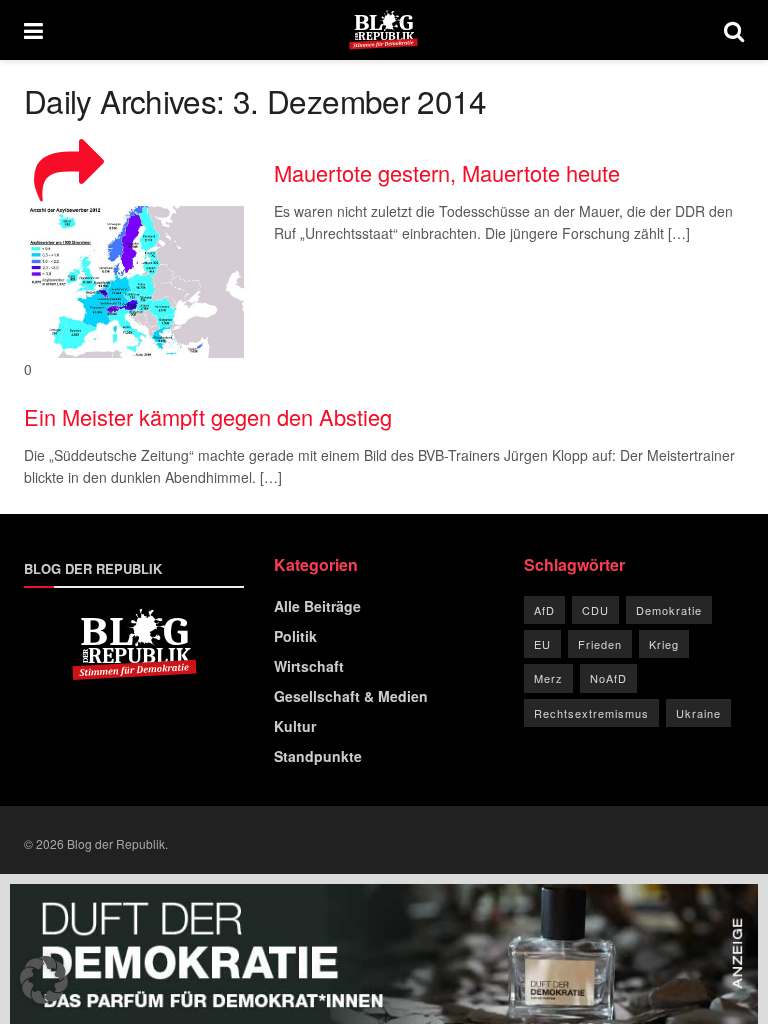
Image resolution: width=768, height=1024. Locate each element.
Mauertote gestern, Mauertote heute (447, 172)
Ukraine (698, 713)
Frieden (600, 644)
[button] (44, 980)
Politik (295, 636)
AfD (544, 610)
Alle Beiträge (317, 606)
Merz (548, 678)
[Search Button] (734, 30)
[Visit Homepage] (383, 30)
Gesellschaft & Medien (351, 696)
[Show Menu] (33, 30)
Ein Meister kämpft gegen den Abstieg (208, 416)
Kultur (295, 726)
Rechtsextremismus (591, 713)
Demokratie (669, 610)
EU (542, 644)
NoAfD (608, 678)
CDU (595, 610)
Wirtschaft (309, 666)
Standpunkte (318, 756)
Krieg (664, 644)
